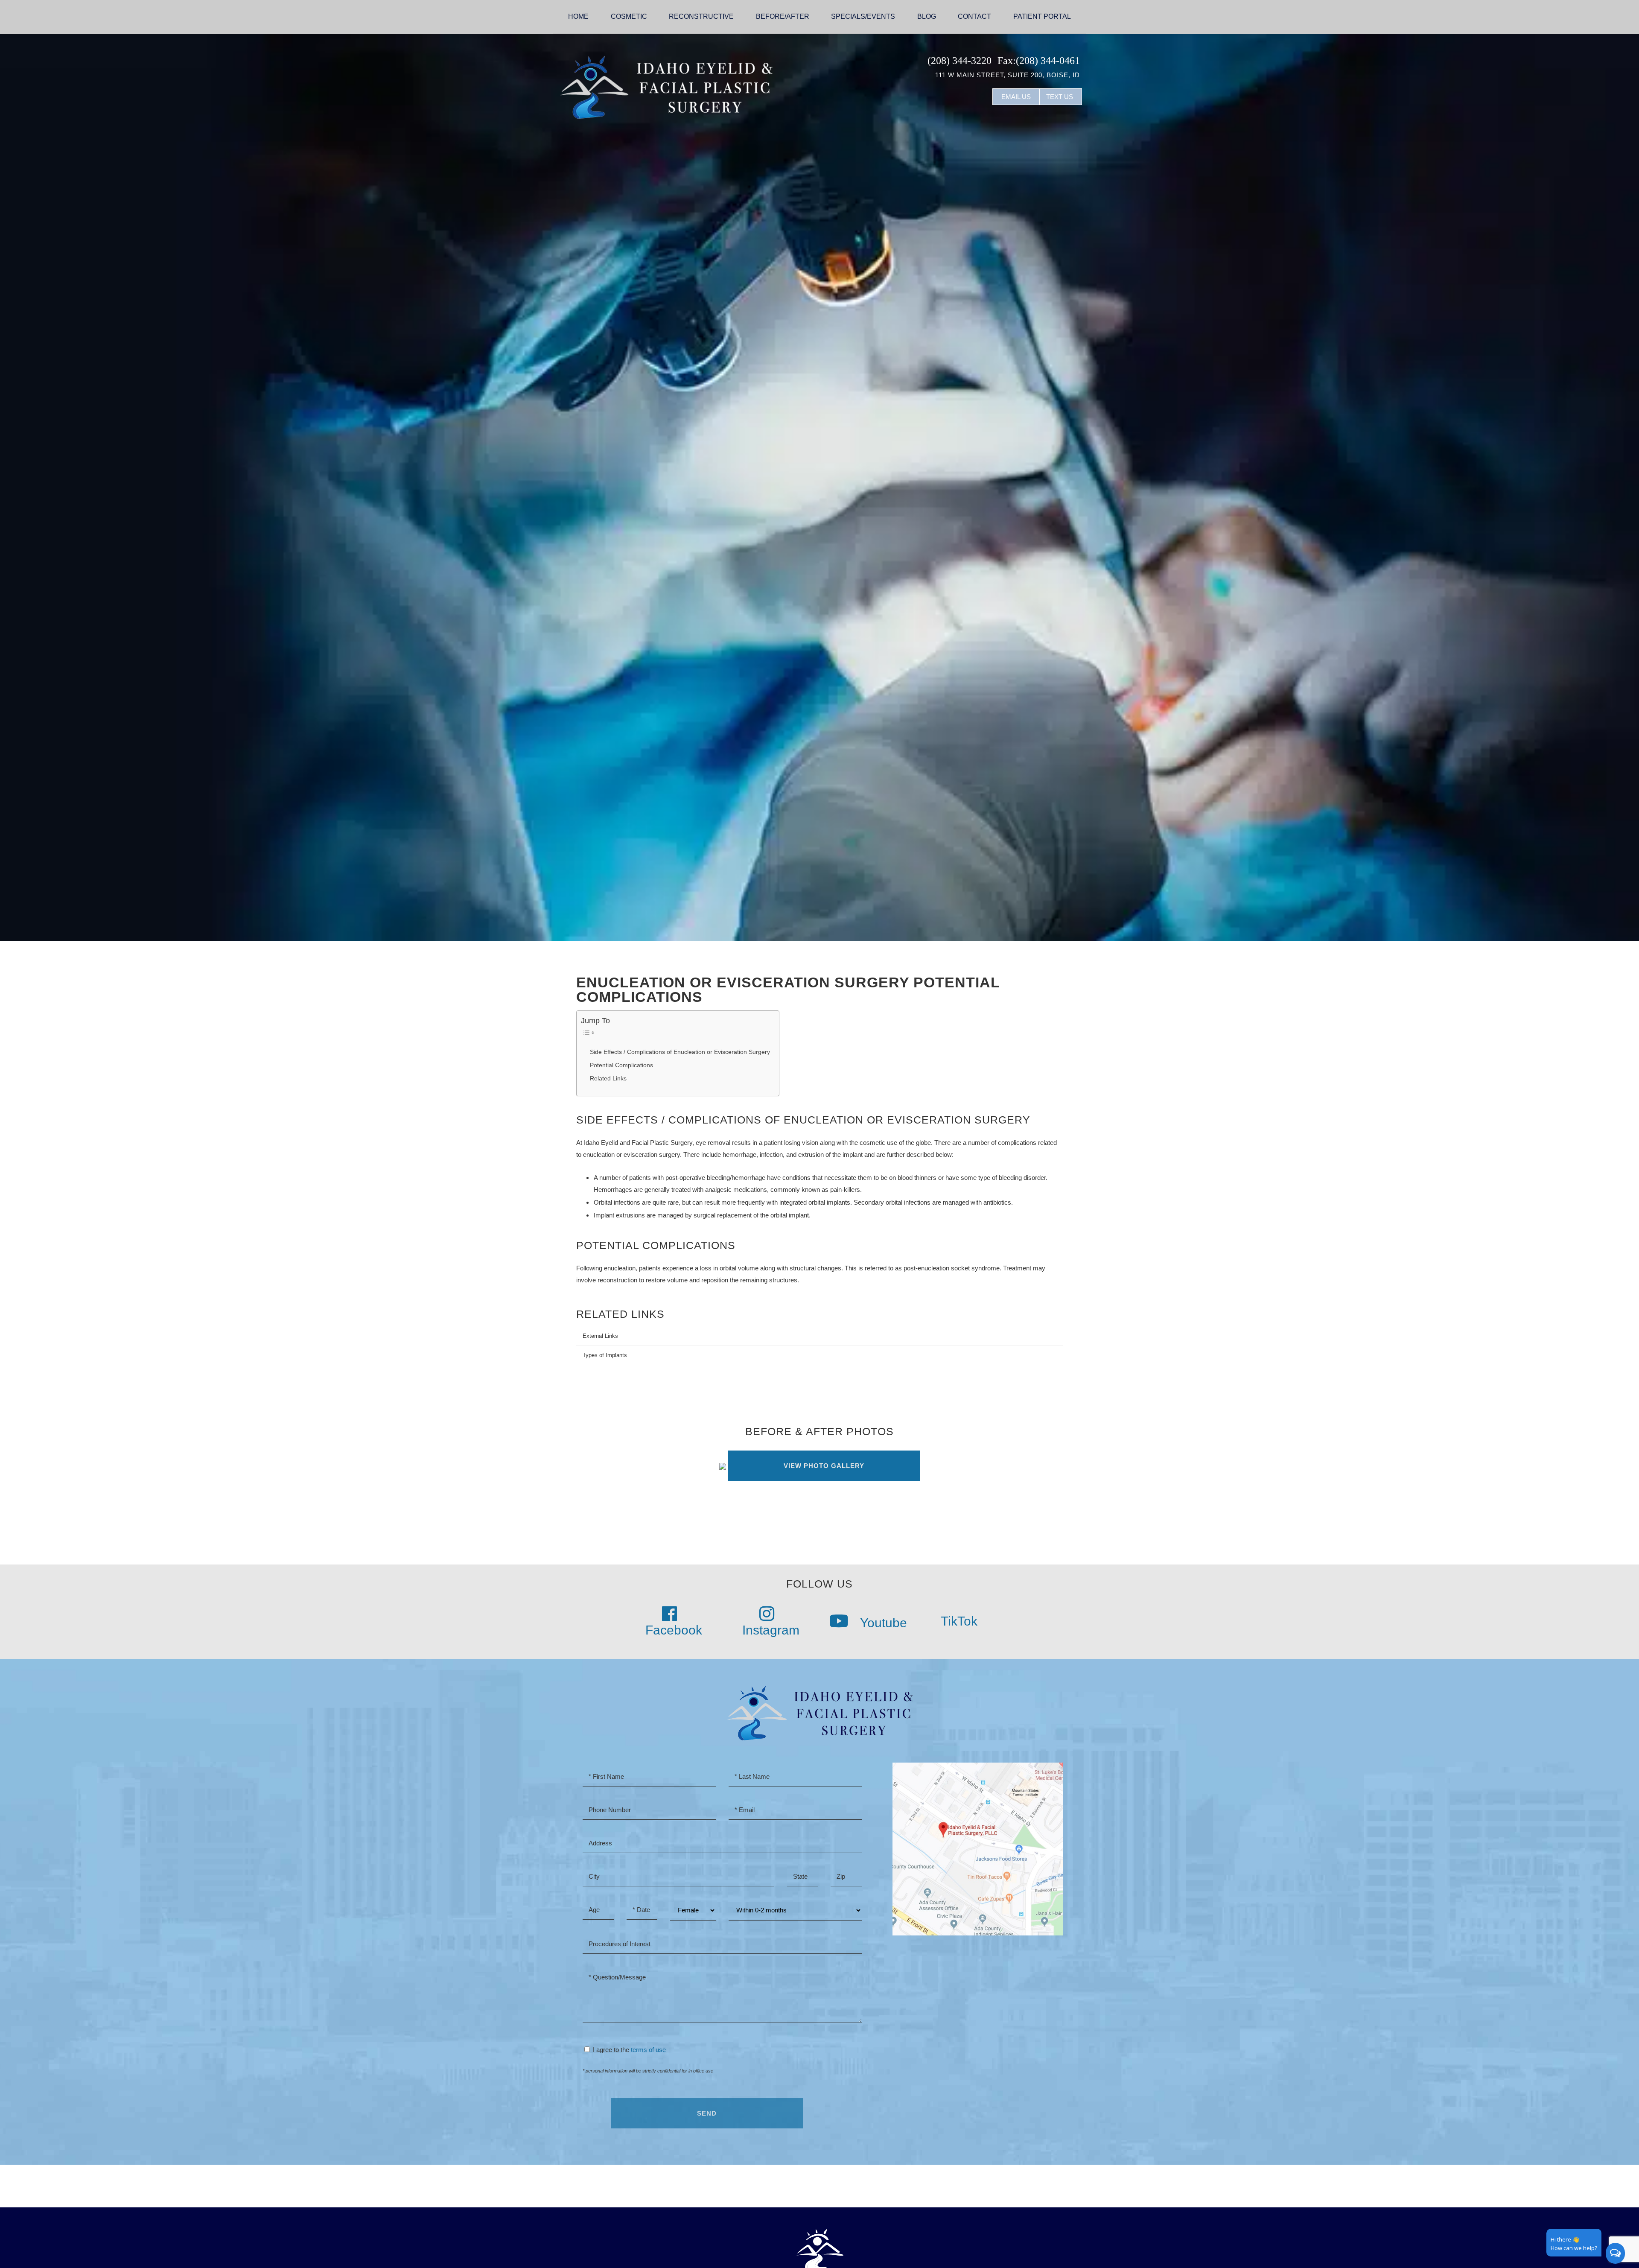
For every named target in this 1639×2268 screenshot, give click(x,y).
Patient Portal (1042, 16)
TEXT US (1060, 97)
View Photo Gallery (824, 1466)
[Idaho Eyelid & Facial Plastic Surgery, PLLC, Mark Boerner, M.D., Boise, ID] (666, 86)
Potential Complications (621, 1065)
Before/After (783, 16)
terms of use (648, 2050)
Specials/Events (863, 16)
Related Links (608, 1079)
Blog (927, 16)
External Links (600, 1336)
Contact (974, 16)
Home (578, 16)
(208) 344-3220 (959, 61)
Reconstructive (701, 16)
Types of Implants (605, 1355)
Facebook (674, 1630)
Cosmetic (629, 16)
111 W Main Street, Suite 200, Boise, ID (1008, 75)
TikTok (958, 1621)
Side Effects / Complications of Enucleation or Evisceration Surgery (680, 1052)
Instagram (771, 1630)
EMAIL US (1016, 97)
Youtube (882, 1623)
